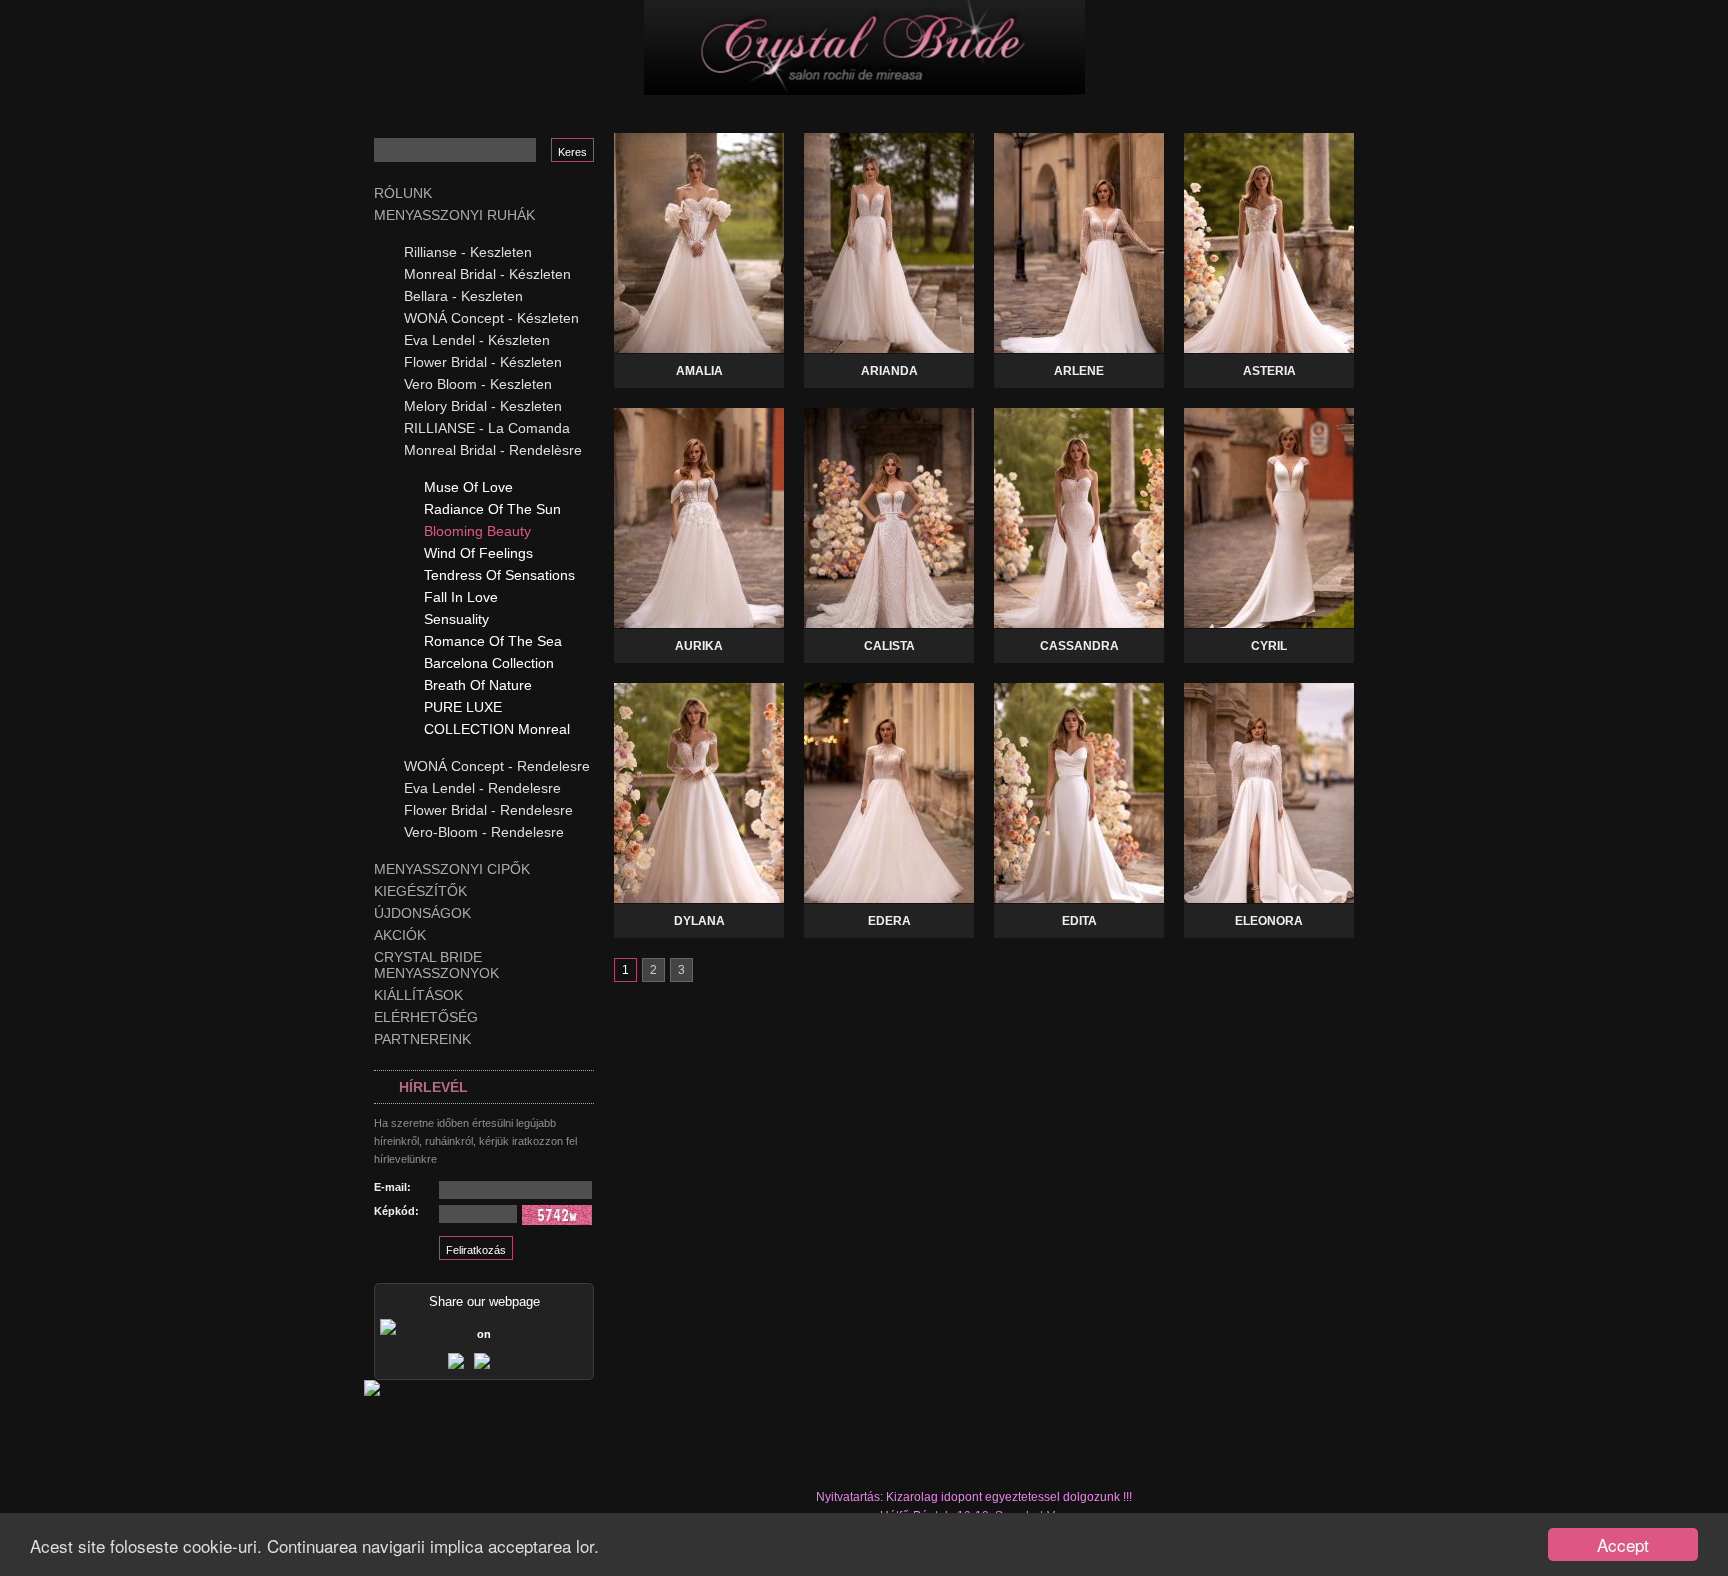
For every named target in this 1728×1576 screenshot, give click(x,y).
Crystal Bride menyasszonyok (436, 965)
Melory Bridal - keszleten (483, 406)
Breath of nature (478, 685)
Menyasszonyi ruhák (454, 215)
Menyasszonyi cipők (452, 869)
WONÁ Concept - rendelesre (497, 766)
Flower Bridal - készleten (483, 362)
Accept (1623, 1544)
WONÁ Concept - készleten (491, 318)
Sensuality (456, 619)
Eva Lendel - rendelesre (482, 788)
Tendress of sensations (499, 575)
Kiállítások (418, 995)
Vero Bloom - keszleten (478, 384)
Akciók (400, 935)
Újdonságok (422, 913)
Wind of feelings (478, 553)
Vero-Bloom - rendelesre (484, 832)
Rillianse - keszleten (468, 252)
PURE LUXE (463, 707)
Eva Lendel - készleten (477, 340)
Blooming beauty (477, 531)
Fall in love (461, 597)
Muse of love (468, 487)
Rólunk (403, 193)
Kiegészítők (420, 891)
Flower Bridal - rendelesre (488, 810)
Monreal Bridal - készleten (487, 274)
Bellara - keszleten (463, 296)
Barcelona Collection (489, 663)
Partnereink (422, 1039)
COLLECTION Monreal (497, 729)
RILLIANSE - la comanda (487, 428)
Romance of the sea (493, 641)
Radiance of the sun (492, 509)
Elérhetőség (426, 1017)
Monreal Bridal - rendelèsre (493, 450)
